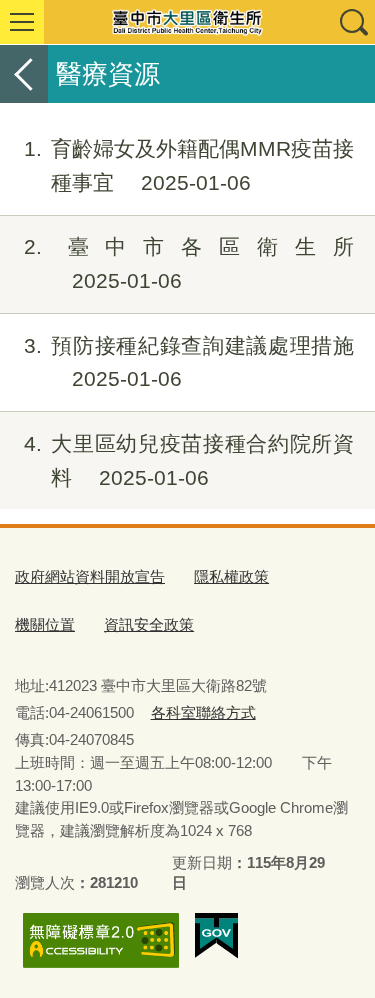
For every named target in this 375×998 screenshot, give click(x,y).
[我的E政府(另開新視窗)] (216, 936)
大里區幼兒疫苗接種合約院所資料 (189, 460)
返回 (24, 74)
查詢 (353, 22)
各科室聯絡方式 (203, 712)
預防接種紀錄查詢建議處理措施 (189, 362)
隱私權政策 (231, 576)
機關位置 (45, 624)
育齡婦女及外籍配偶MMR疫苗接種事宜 (189, 165)
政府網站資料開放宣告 (90, 576)
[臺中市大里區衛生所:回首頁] (187, 22)
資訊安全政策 (149, 624)
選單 (22, 22)
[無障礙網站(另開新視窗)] (101, 940)
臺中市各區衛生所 (189, 263)
